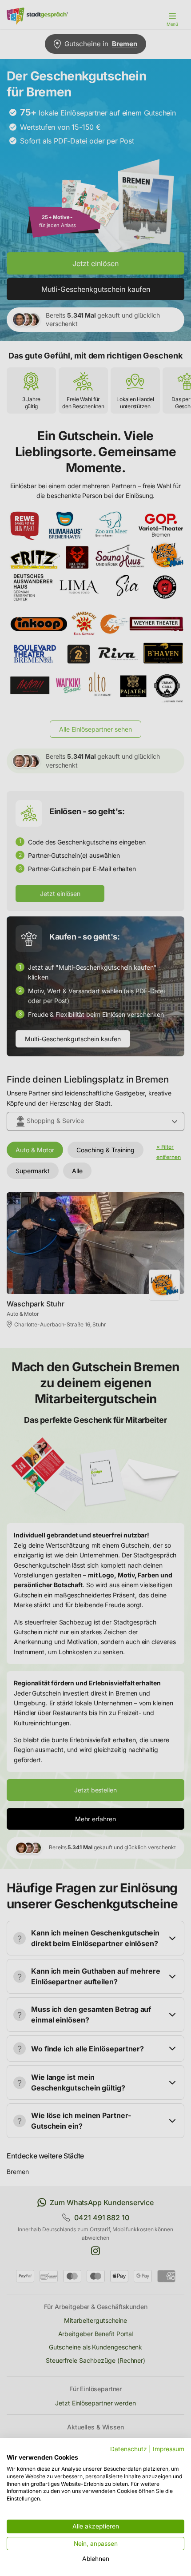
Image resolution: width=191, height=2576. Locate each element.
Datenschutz (129, 2449)
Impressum (169, 2449)
